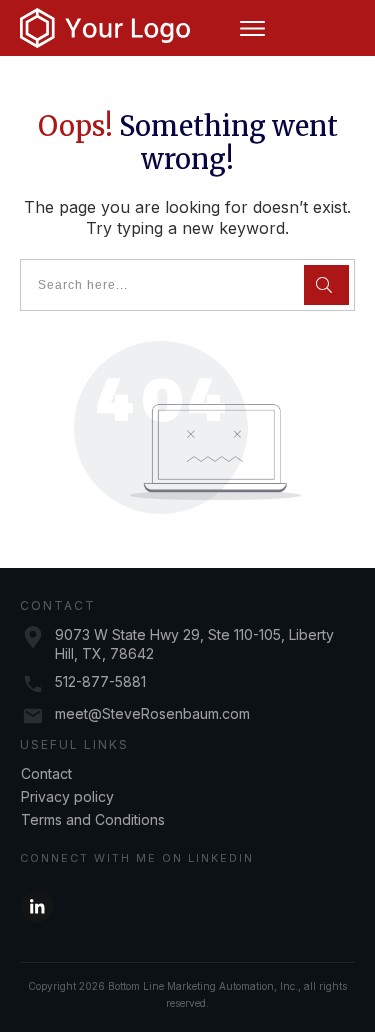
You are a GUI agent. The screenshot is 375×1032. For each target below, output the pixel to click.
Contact (46, 773)
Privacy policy (67, 796)
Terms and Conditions (93, 819)
